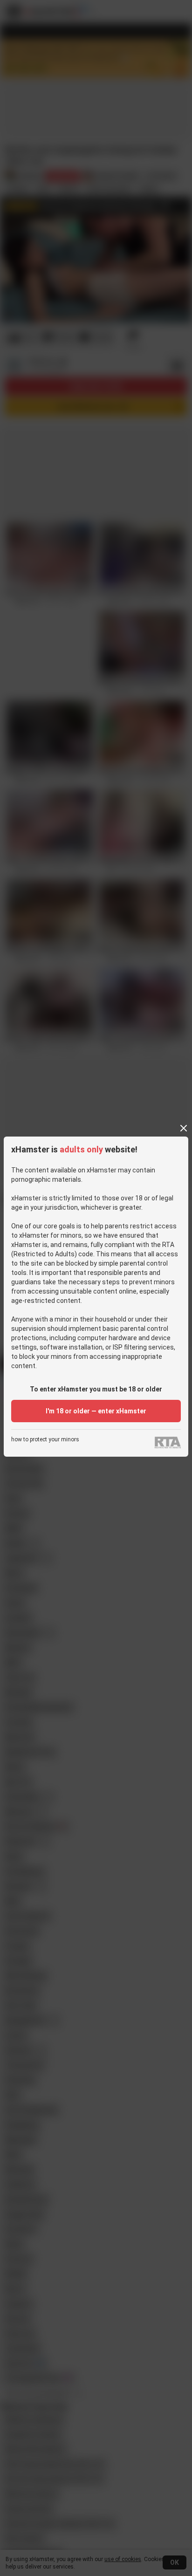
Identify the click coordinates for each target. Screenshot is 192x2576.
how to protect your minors (45, 1440)
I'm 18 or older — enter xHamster (96, 1411)
